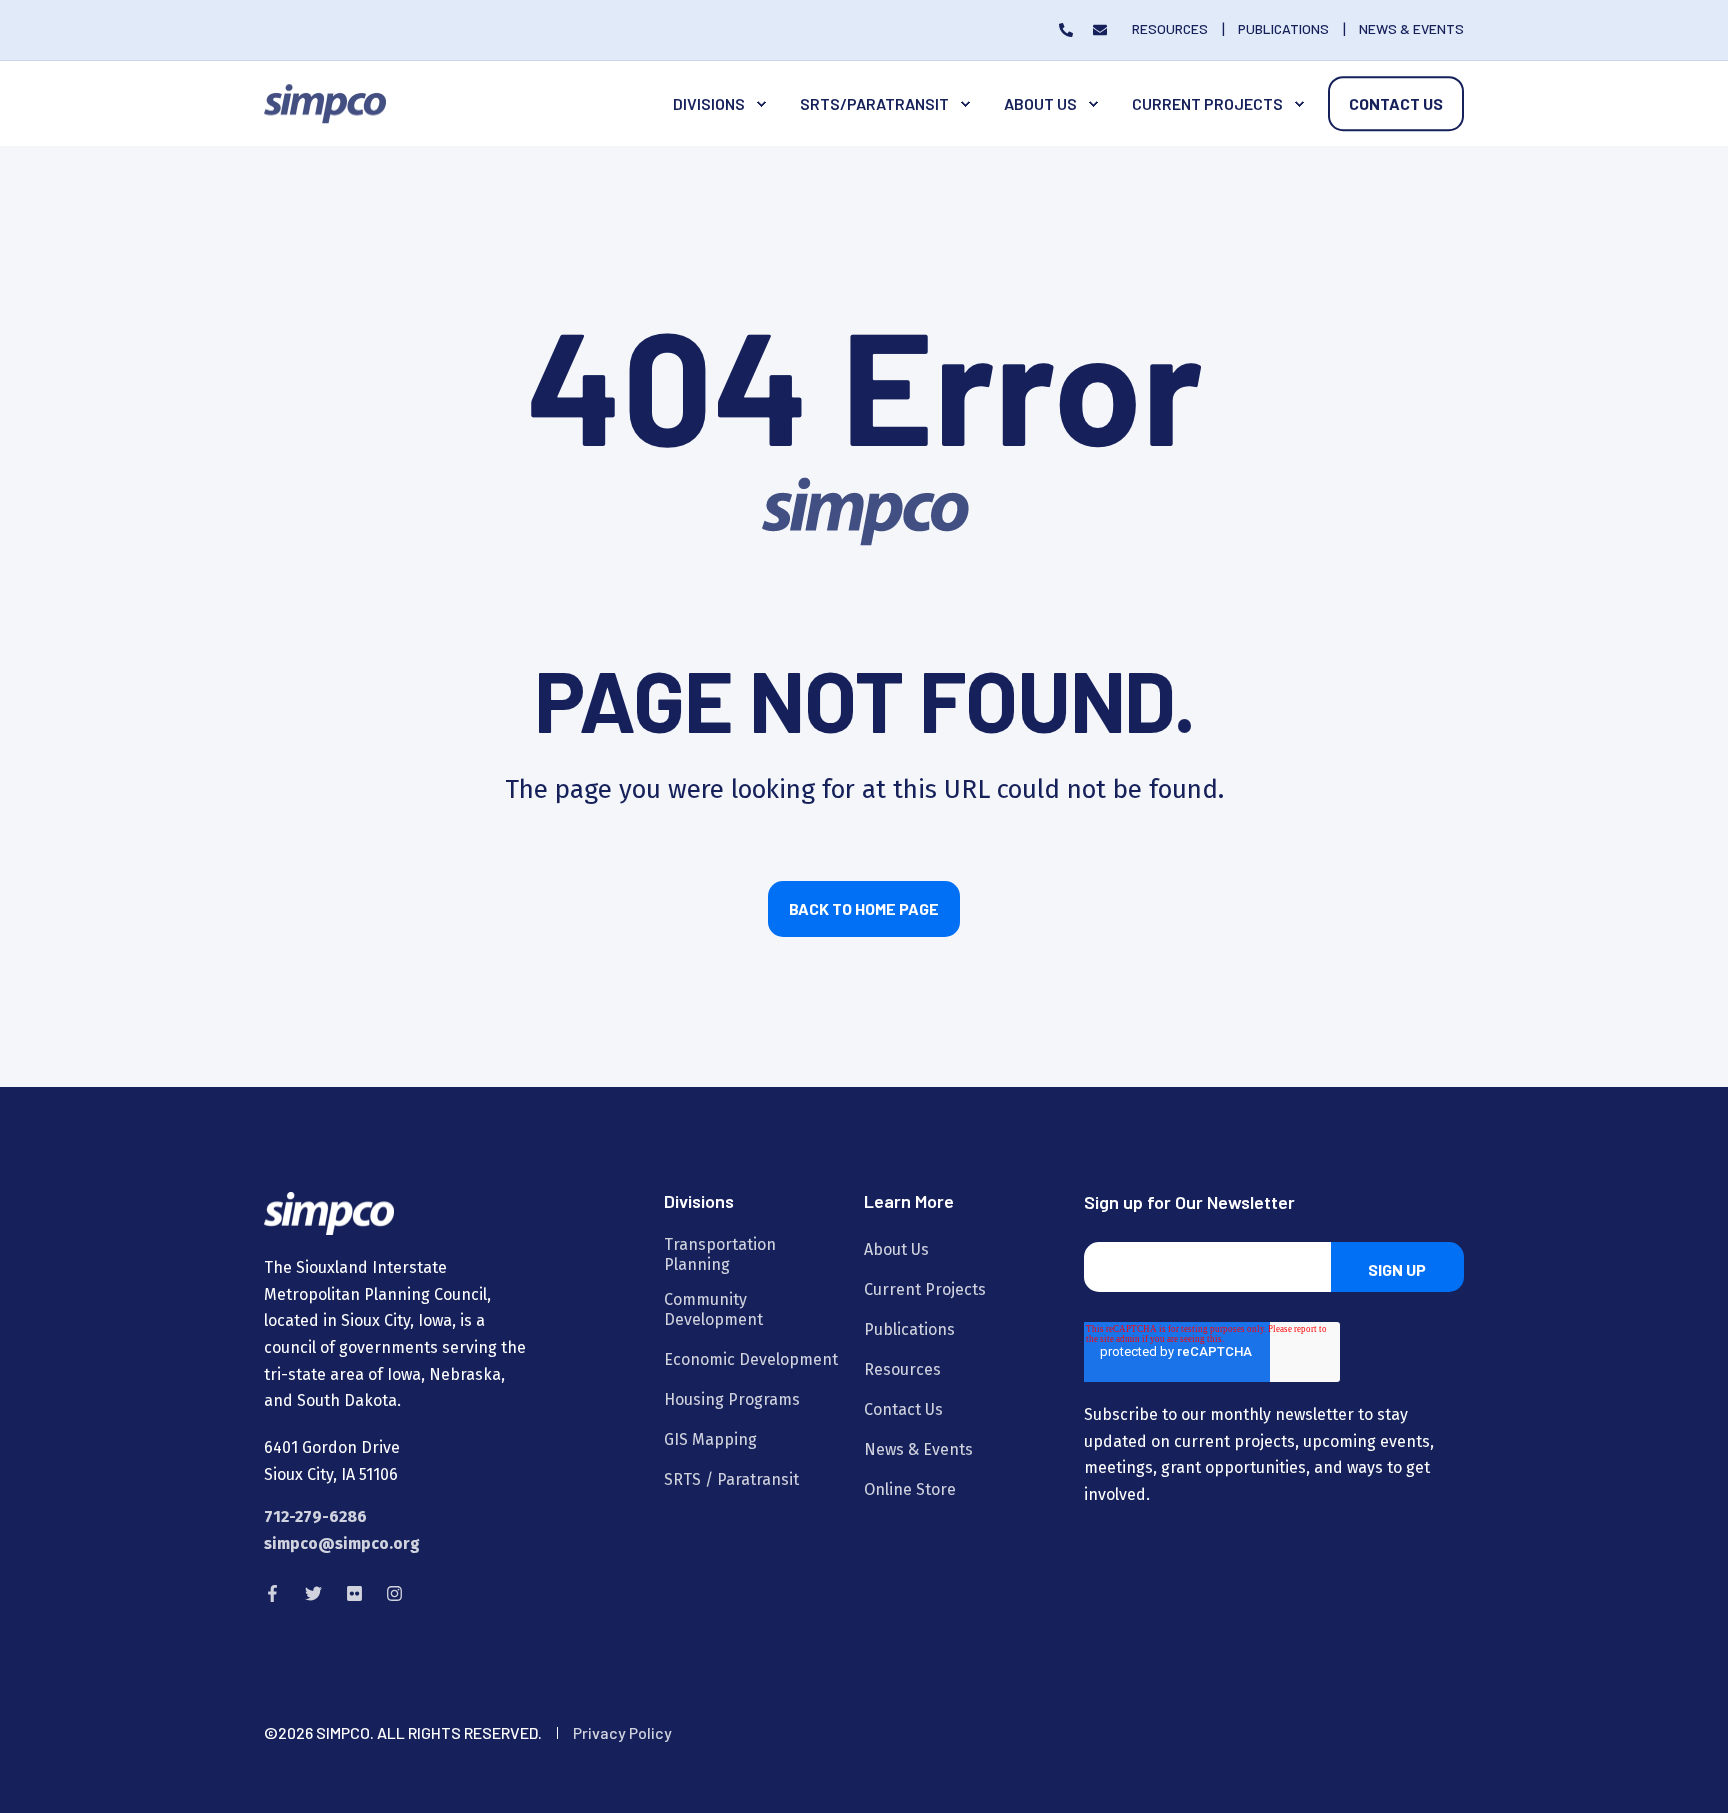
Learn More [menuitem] (909, 1202)
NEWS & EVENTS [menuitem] (1411, 29)
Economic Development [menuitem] (751, 1359)
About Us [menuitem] (1040, 103)
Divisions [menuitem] (709, 103)
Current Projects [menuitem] (1207, 103)
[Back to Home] (325, 102)
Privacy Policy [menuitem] (622, 1733)
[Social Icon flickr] (354, 1593)
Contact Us (1396, 103)
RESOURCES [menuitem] (1170, 29)
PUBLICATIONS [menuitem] (1283, 29)
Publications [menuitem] (909, 1329)
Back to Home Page (864, 908)
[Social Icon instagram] (388, 1593)
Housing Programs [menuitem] (732, 1399)
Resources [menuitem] (902, 1369)
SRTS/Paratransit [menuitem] (874, 103)
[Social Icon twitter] (313, 1593)
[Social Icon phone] (1071, 30)
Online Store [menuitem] (910, 1489)
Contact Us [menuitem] (903, 1409)
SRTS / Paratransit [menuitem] (731, 1479)
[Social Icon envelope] (1095, 30)
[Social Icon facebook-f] (278, 1593)
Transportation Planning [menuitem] (720, 1254)
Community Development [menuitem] (713, 1309)
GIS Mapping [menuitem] (710, 1439)
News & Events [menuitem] (918, 1449)
